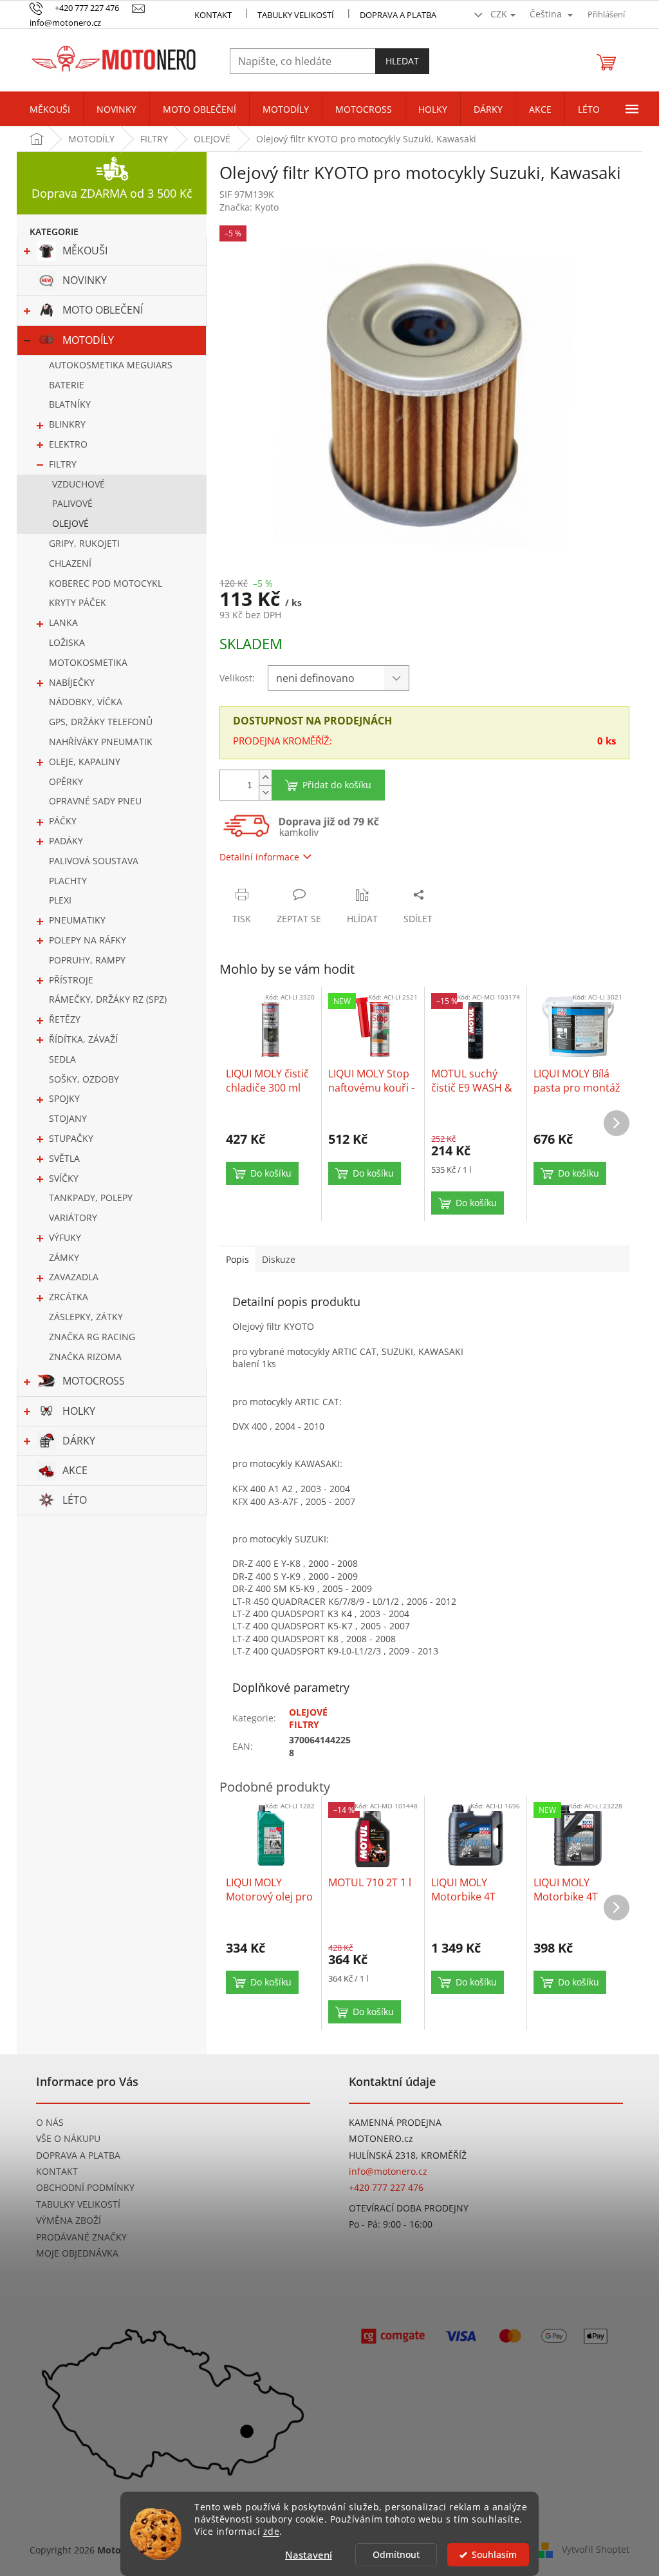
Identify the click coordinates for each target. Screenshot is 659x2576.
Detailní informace (259, 857)
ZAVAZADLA (74, 1277)
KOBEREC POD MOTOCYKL (106, 583)
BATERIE (67, 385)
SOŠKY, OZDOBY (84, 1079)
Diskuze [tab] (279, 1259)
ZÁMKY (64, 1257)
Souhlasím (494, 2555)
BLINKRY (67, 424)
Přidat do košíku (337, 785)
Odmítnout (396, 2555)
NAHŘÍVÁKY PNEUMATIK (101, 742)
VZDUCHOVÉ (79, 484)
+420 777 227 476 (386, 2187)
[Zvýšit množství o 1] (265, 778)
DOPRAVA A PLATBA (78, 2155)
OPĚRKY (66, 781)
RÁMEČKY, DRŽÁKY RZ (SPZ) (108, 999)
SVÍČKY (64, 1178)
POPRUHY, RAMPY (87, 960)
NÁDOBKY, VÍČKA (86, 702)
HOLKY (79, 1411)
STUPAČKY (71, 1138)
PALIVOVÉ (72, 503)
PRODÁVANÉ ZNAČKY (81, 2237)
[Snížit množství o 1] (265, 792)
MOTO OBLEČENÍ (103, 310)
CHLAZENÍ (70, 563)
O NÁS (50, 2122)
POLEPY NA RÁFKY (88, 940)
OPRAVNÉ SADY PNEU (95, 801)
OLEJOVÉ (70, 523)
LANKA (63, 622)
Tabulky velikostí (296, 15)
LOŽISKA (67, 642)
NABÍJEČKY (72, 682)
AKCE (75, 1470)
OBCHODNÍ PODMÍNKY (85, 2187)
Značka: (249, 207)
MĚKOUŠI (85, 251)
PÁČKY (63, 821)
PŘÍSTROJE (71, 980)
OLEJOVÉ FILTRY (308, 1718)
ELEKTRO (68, 444)
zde (272, 2532)
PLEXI (60, 900)
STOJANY (68, 1118)
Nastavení (309, 2555)
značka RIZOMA (85, 1357)
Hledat (402, 61)
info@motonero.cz (388, 2171)
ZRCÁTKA (69, 1297)
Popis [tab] (237, 1259)
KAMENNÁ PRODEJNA (395, 2122)
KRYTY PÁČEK (78, 602)
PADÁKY (66, 841)
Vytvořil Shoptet (596, 2549)
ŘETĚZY (65, 1019)
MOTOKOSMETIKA (88, 662)
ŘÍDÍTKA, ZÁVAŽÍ (83, 1039)
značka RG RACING (92, 1337)
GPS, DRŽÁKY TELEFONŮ (101, 722)
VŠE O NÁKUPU (68, 2138)
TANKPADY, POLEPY (91, 1198)
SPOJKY (64, 1098)
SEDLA (62, 1059)
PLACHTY (68, 881)
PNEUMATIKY (77, 920)
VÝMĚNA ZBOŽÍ (69, 2220)
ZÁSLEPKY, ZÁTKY (86, 1317)
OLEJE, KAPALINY (85, 762)
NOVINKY (85, 280)
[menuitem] (50, 109)
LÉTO (75, 1500)
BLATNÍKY (70, 404)
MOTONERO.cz (381, 2138)
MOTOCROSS (94, 1381)
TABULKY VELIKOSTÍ (78, 2204)
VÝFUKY (65, 1237)
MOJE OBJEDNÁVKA (77, 2253)
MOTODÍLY (88, 340)
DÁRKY (79, 1441)
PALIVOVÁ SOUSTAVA (94, 861)
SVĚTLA (64, 1158)
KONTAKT (213, 15)
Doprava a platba (398, 15)
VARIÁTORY (73, 1217)
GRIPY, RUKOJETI (84, 543)
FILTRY (63, 464)
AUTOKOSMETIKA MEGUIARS (111, 365)
